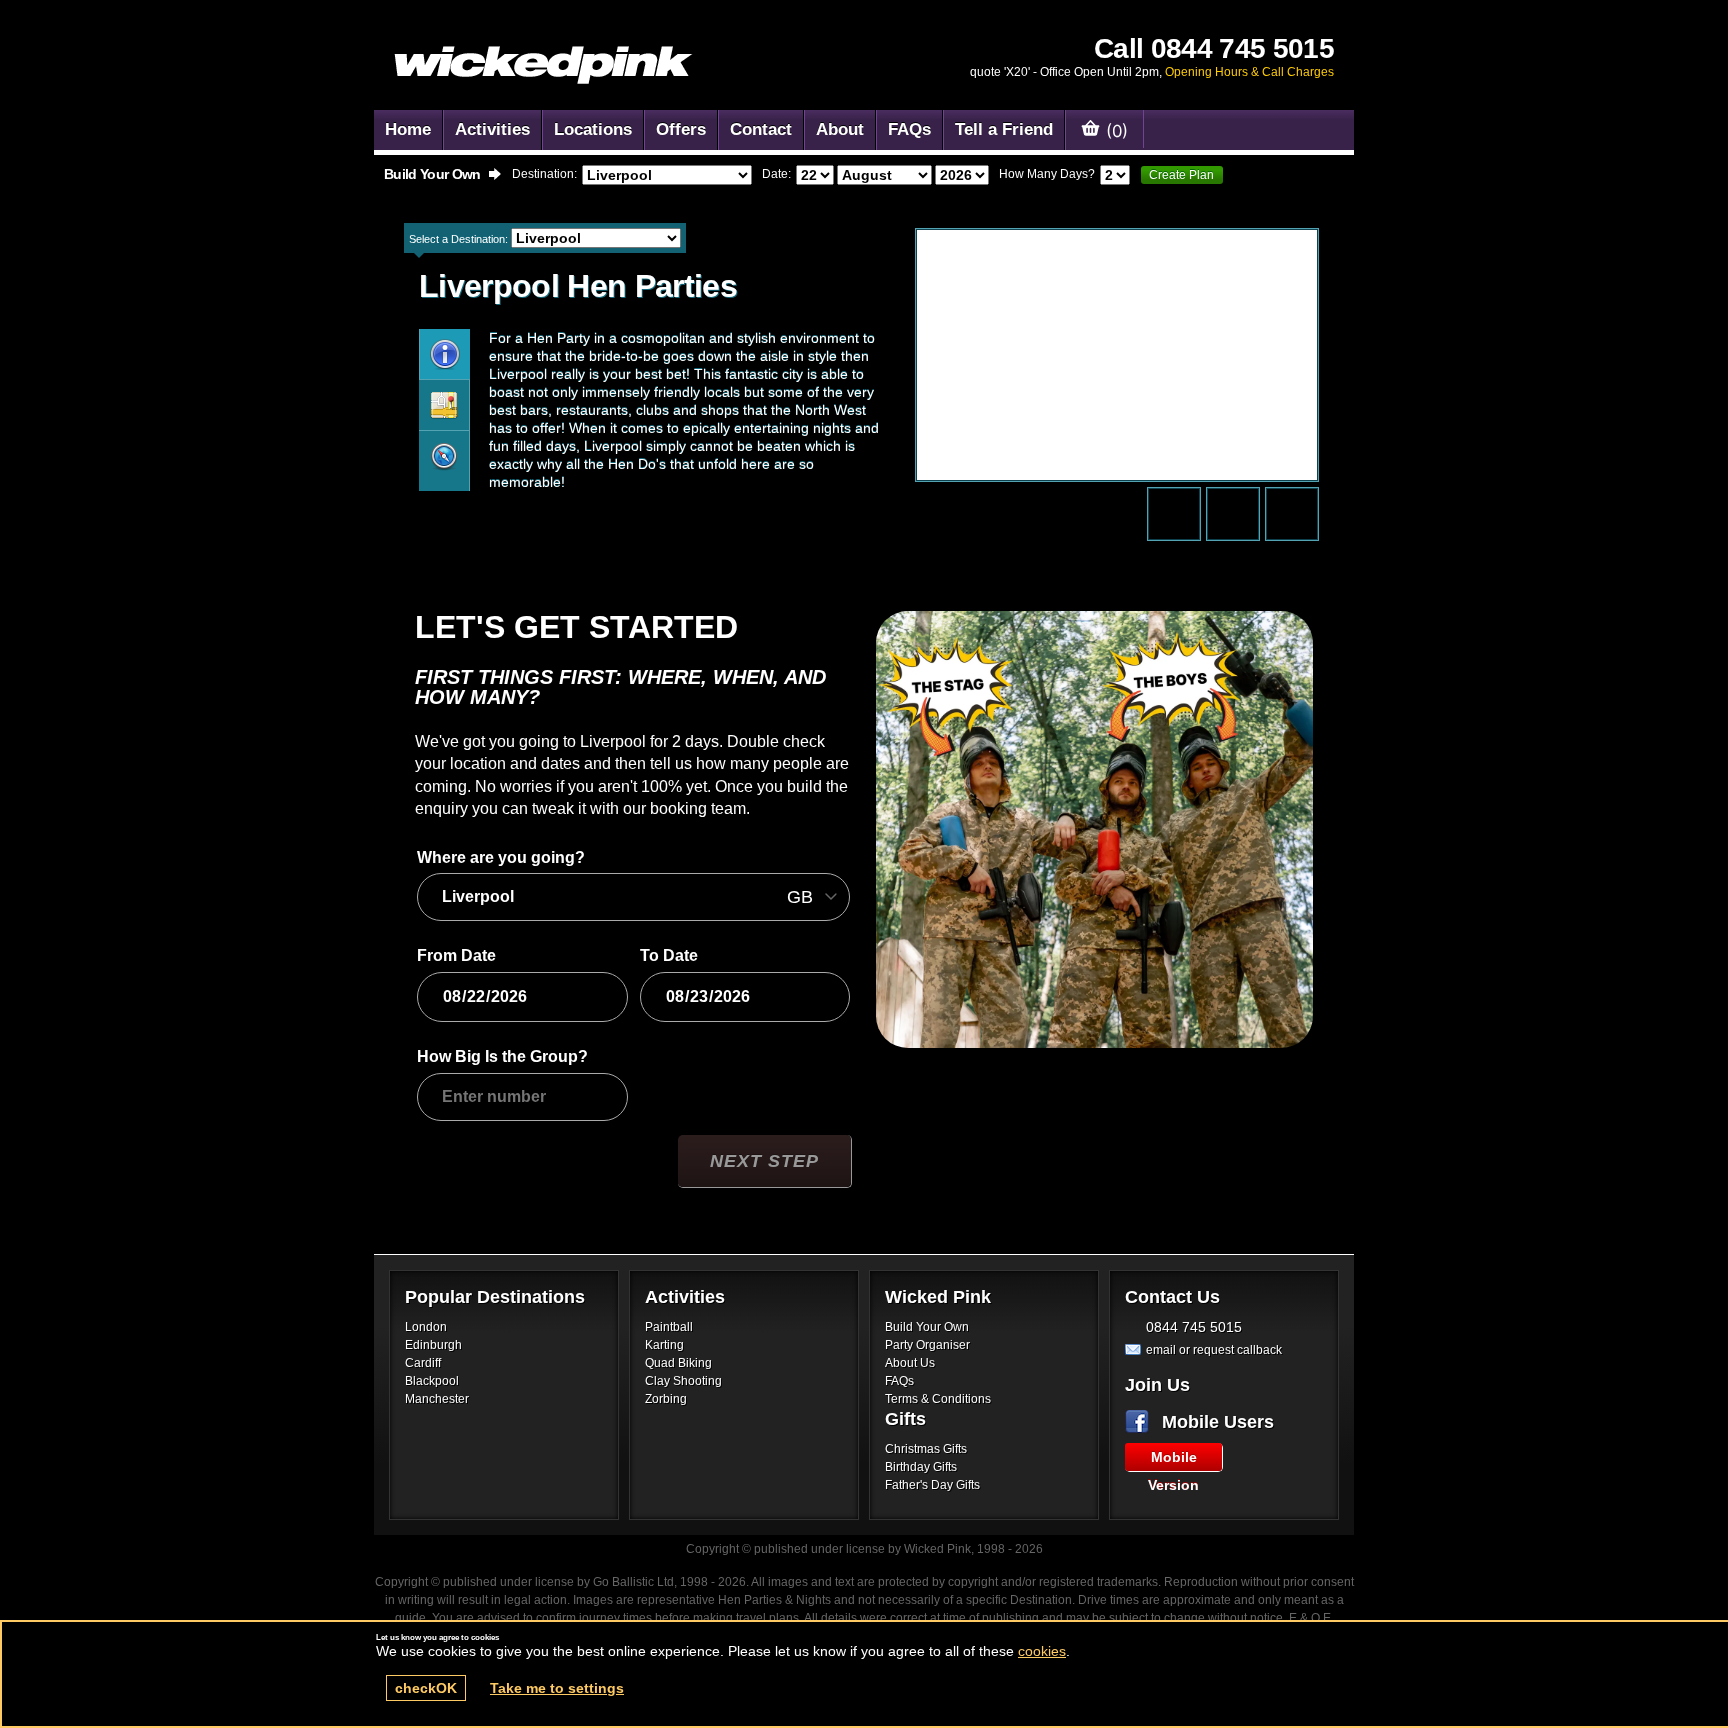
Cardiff (423, 1363)
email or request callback (1214, 1350)
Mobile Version (1173, 1460)
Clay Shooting (683, 1381)
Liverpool (444, 354)
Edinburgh (433, 1345)
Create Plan (1181, 175)
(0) (1114, 130)
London (426, 1327)
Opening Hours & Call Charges (1249, 72)
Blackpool (432, 1381)
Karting (664, 1345)
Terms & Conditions (938, 1399)
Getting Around (444, 456)
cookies (1042, 1651)
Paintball (669, 1327)
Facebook (1141, 1422)
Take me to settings (557, 1688)
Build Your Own (927, 1327)
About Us (910, 1363)
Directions (444, 405)
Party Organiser (927, 1345)
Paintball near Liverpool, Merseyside (543, 65)
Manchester (437, 1399)
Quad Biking (678, 1363)
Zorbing (666, 1399)
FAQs (899, 1381)
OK (426, 1688)
